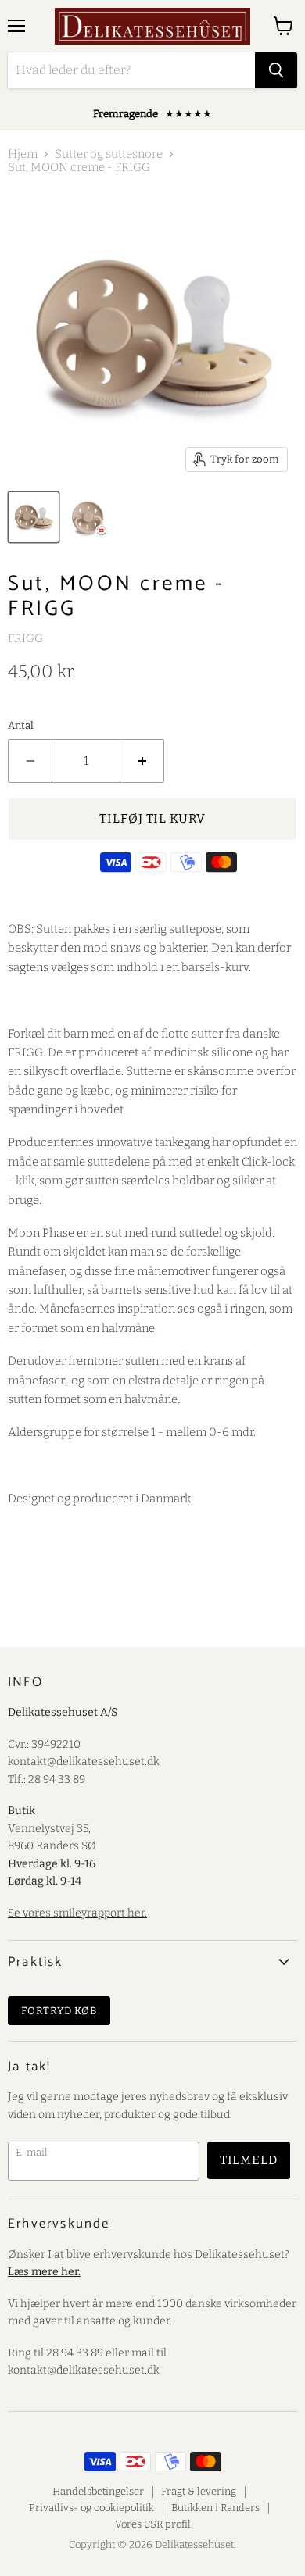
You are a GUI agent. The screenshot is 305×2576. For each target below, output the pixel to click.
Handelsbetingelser (98, 2491)
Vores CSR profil (153, 2524)
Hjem (23, 154)
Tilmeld (249, 2160)
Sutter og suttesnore (109, 154)
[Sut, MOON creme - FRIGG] (34, 517)
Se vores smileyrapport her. (77, 1913)
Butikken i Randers (215, 2508)
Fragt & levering (199, 2491)
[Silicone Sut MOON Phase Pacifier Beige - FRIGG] (88, 517)
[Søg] (276, 70)
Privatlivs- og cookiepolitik (91, 2508)
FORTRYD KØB (59, 2011)
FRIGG (25, 638)
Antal (21, 725)
